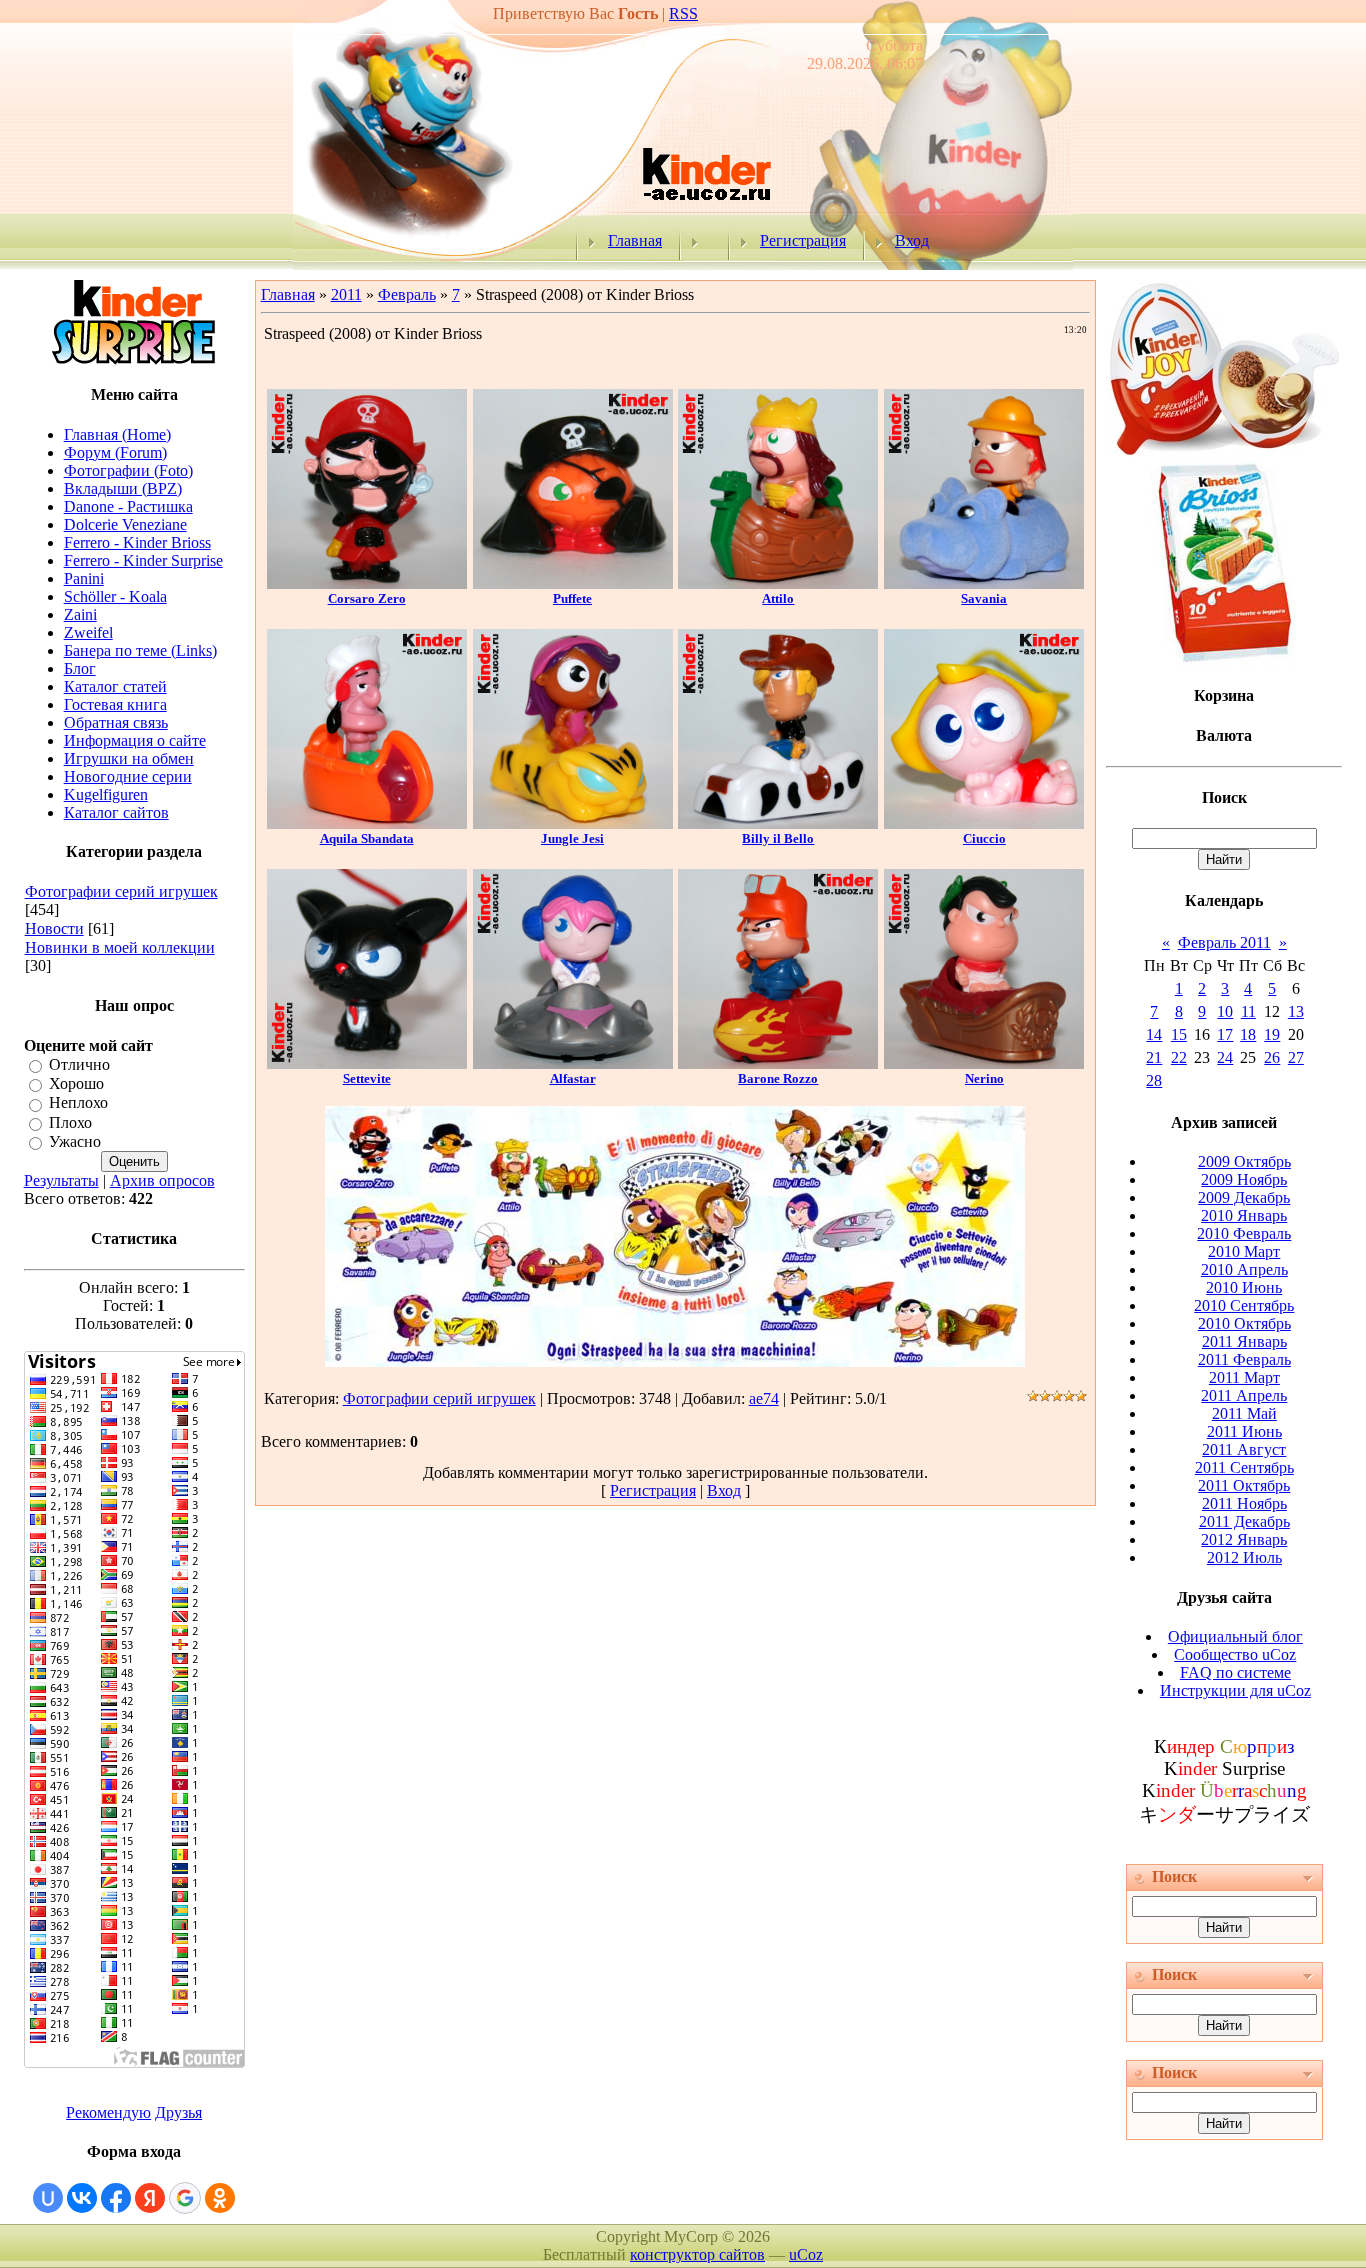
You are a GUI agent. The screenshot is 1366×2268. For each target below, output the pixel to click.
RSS (683, 13)
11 (1248, 1011)
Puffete (572, 598)
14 (1154, 1034)
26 (1272, 1057)
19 (1272, 1034)
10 (1225, 1011)
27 (1296, 1057)
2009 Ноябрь (1244, 1179)
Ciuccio (984, 838)
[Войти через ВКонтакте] (82, 2198)
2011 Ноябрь (1244, 1503)
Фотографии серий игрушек (121, 891)
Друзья (178, 2112)
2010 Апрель (1244, 1269)
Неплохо (78, 1103)
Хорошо (76, 1083)
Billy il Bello (778, 838)
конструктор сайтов (697, 2254)
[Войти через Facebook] (116, 2198)
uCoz (806, 2254)
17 (1225, 1034)
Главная (635, 240)
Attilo (778, 598)
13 (1296, 1011)
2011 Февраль (1244, 1359)
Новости (54, 928)
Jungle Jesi (572, 838)
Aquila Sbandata (367, 838)
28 (1154, 1080)
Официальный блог (1235, 1636)
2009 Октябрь (1244, 1161)
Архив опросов (162, 1180)
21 (1154, 1057)
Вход (912, 240)
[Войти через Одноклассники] (220, 2198)
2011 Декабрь (1244, 1521)
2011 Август (1244, 1449)
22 (1179, 1057)
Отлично (79, 1064)
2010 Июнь (1244, 1287)
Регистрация (803, 240)
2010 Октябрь (1244, 1323)
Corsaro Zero (367, 598)
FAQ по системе (1235, 1672)
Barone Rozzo (778, 1078)
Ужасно (75, 1141)
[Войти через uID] (48, 2198)
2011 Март (1244, 1377)
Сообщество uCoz (1235, 1654)
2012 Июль (1244, 1557)
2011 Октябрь (1244, 1485)
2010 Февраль (1244, 1233)
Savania (984, 598)
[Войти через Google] (185, 2198)
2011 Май (1244, 1413)
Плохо (70, 1122)
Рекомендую (108, 2112)
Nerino (984, 1078)
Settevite (367, 1078)
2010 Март (1244, 1251)
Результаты (61, 1180)
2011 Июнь (1244, 1431)
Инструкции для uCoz (1235, 1690)
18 (1248, 1034)
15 (1179, 1034)
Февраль (407, 294)
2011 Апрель (1244, 1395)
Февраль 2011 (1224, 942)
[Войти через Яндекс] (150, 2198)
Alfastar (573, 1078)
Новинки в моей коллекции (120, 947)
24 (1225, 1057)
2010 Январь (1244, 1215)
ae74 (764, 1398)
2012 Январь (1244, 1539)
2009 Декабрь (1244, 1197)
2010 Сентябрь (1244, 1305)
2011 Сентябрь (1244, 1467)
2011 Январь (1244, 1341)
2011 (346, 294)
